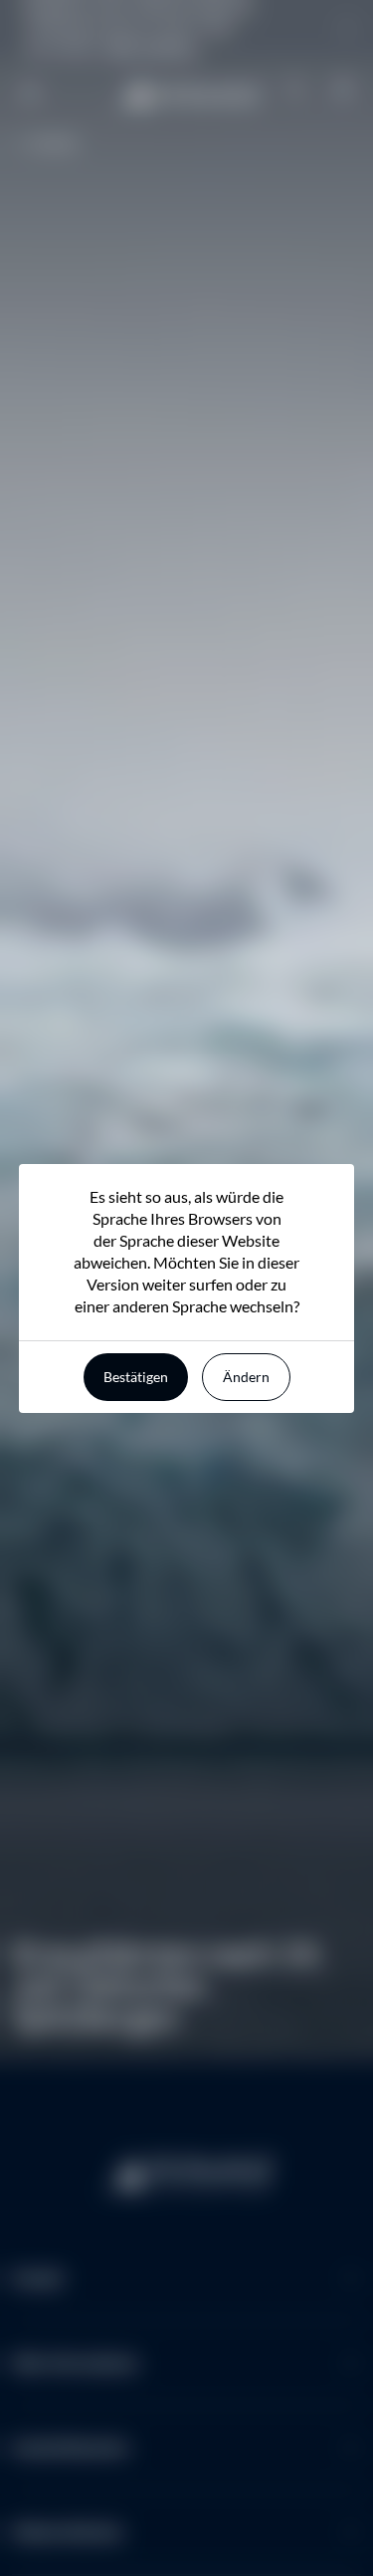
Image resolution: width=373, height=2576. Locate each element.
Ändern (246, 1377)
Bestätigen (136, 1377)
